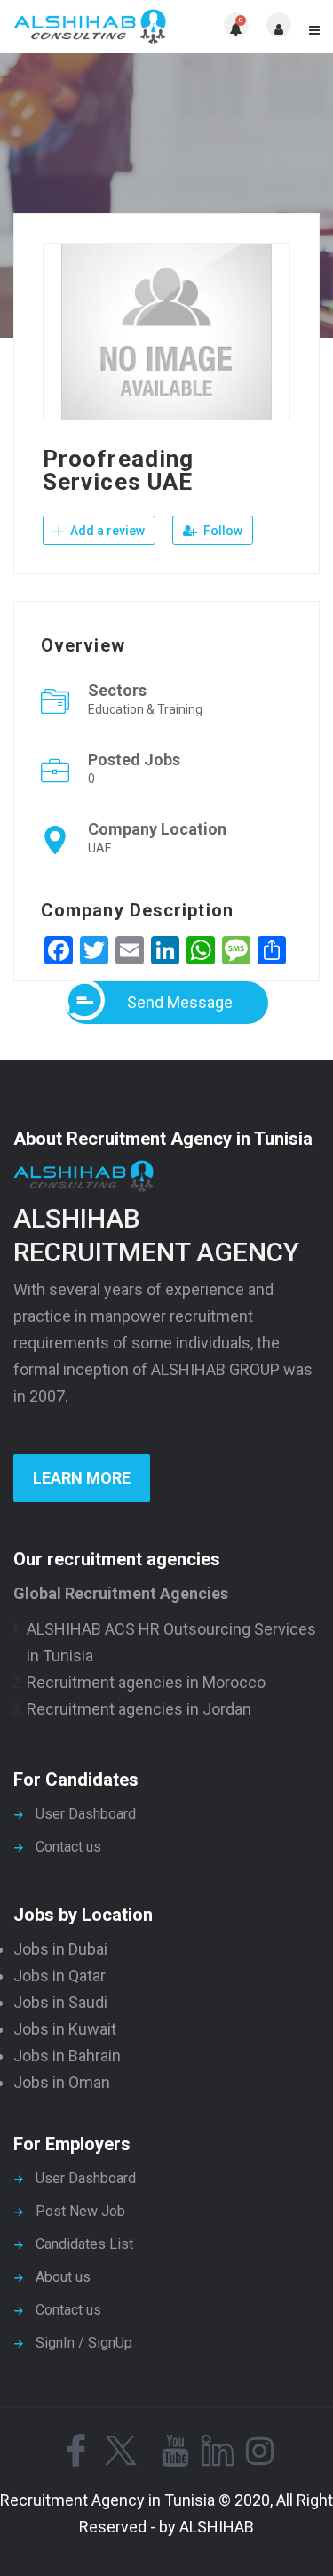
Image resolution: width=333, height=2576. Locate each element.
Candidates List (84, 2244)
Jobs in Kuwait (65, 2029)
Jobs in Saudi (60, 2002)
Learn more (82, 1478)
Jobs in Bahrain (67, 2056)
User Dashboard (86, 1814)
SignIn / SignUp (84, 2343)
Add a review (106, 531)
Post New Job (80, 2211)
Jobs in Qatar (59, 1976)
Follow (222, 531)
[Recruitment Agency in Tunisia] (90, 27)
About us (63, 2277)
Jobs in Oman (62, 2082)
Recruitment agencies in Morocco (146, 1682)
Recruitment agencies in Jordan (139, 1709)
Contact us (68, 1847)
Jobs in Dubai (60, 1949)
